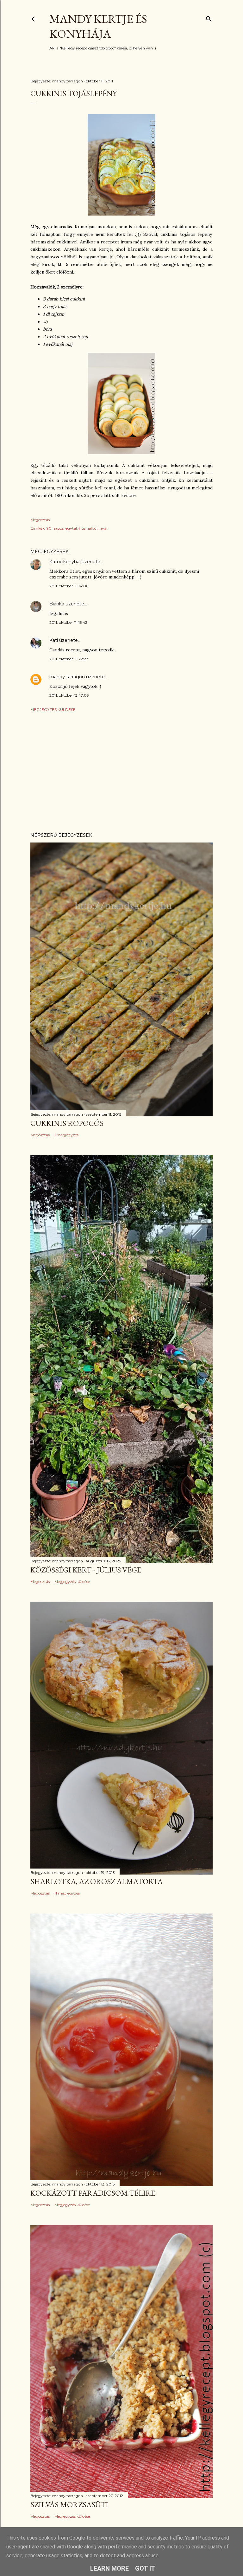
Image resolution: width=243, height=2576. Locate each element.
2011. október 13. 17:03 (69, 695)
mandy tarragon (67, 677)
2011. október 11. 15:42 (68, 622)
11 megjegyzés (67, 1893)
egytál (71, 528)
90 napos (55, 528)
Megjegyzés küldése (53, 710)
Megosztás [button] (40, 520)
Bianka (57, 604)
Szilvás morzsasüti (69, 2505)
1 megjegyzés (66, 1135)
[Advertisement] (121, 772)
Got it (145, 2568)
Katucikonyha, (65, 562)
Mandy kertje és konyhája (98, 26)
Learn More (109, 2568)
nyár (104, 528)
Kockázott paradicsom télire (93, 2193)
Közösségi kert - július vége (86, 1570)
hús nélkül (88, 528)
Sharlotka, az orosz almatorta (97, 1881)
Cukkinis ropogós (67, 1123)
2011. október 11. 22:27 (69, 659)
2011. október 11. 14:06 (69, 586)
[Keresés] (209, 18)
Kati (54, 640)
